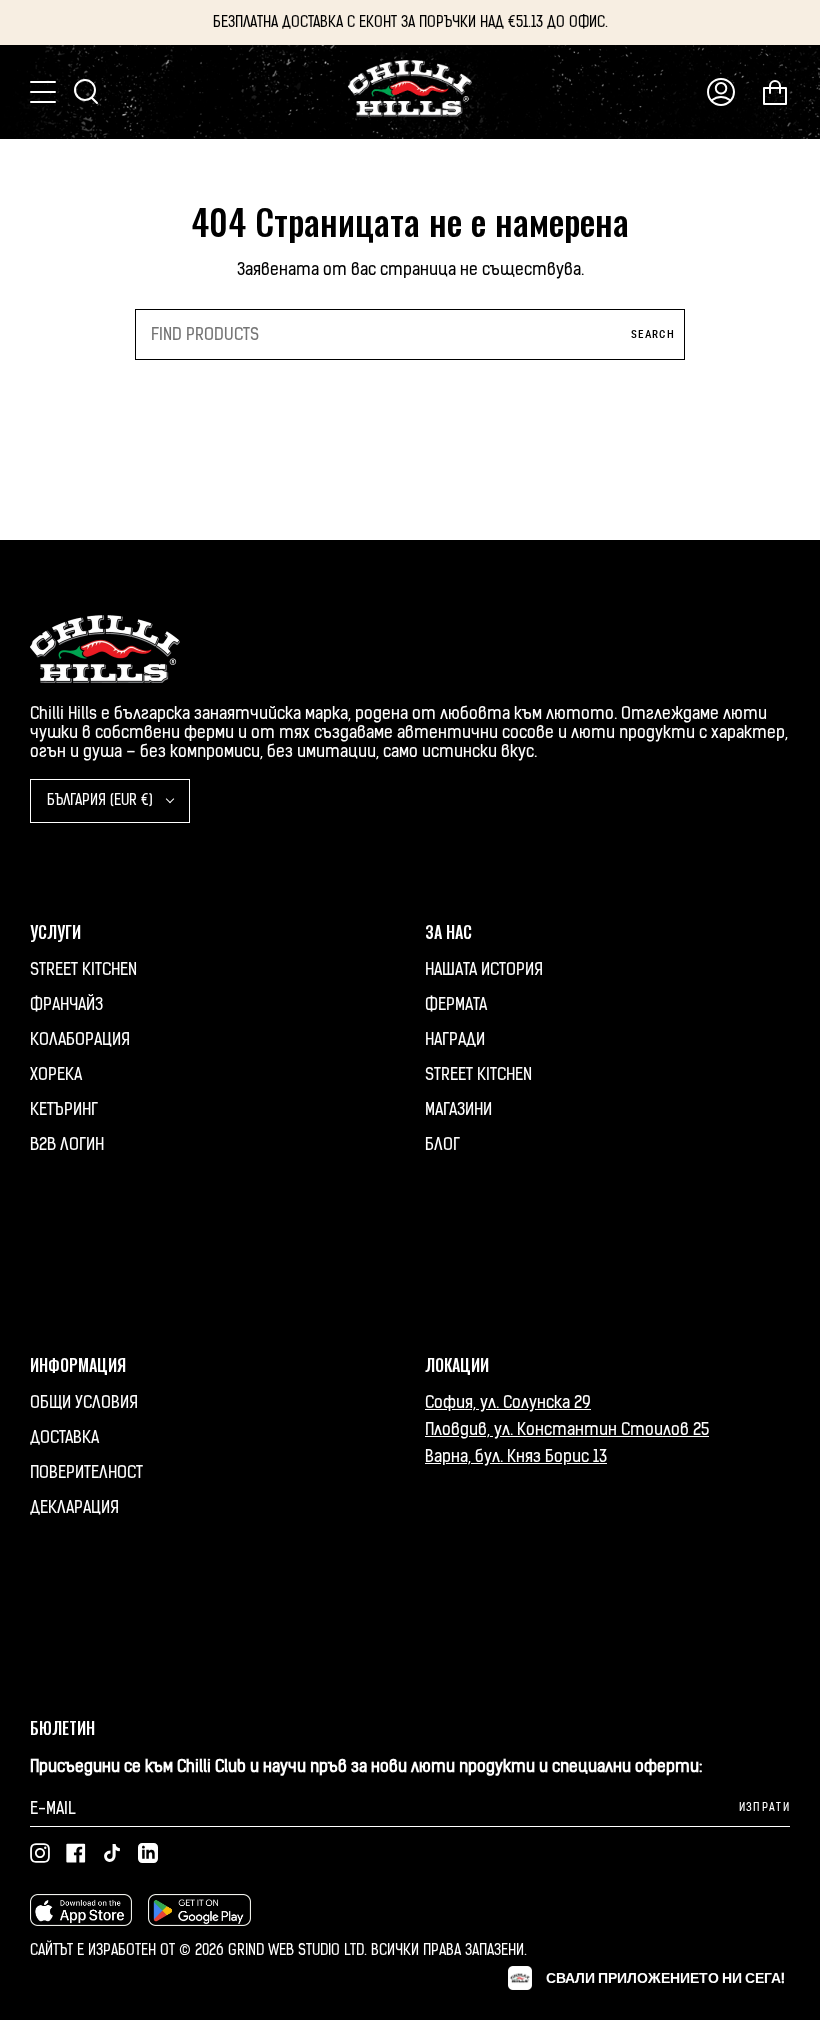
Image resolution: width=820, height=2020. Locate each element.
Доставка (64, 1437)
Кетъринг (64, 1109)
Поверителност (86, 1472)
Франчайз (66, 1004)
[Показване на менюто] (45, 92)
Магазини (458, 1109)
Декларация (74, 1507)
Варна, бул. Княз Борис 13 (516, 1456)
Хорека (56, 1074)
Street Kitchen (83, 969)
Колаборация (80, 1039)
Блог (442, 1144)
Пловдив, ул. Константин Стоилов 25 (567, 1429)
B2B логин (67, 1144)
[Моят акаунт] (721, 92)
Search (653, 334)
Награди (455, 1039)
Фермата (456, 1004)
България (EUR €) (102, 800)
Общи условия (84, 1402)
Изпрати (764, 1807)
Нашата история (484, 969)
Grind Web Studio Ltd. (299, 1950)
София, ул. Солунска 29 (508, 1402)
